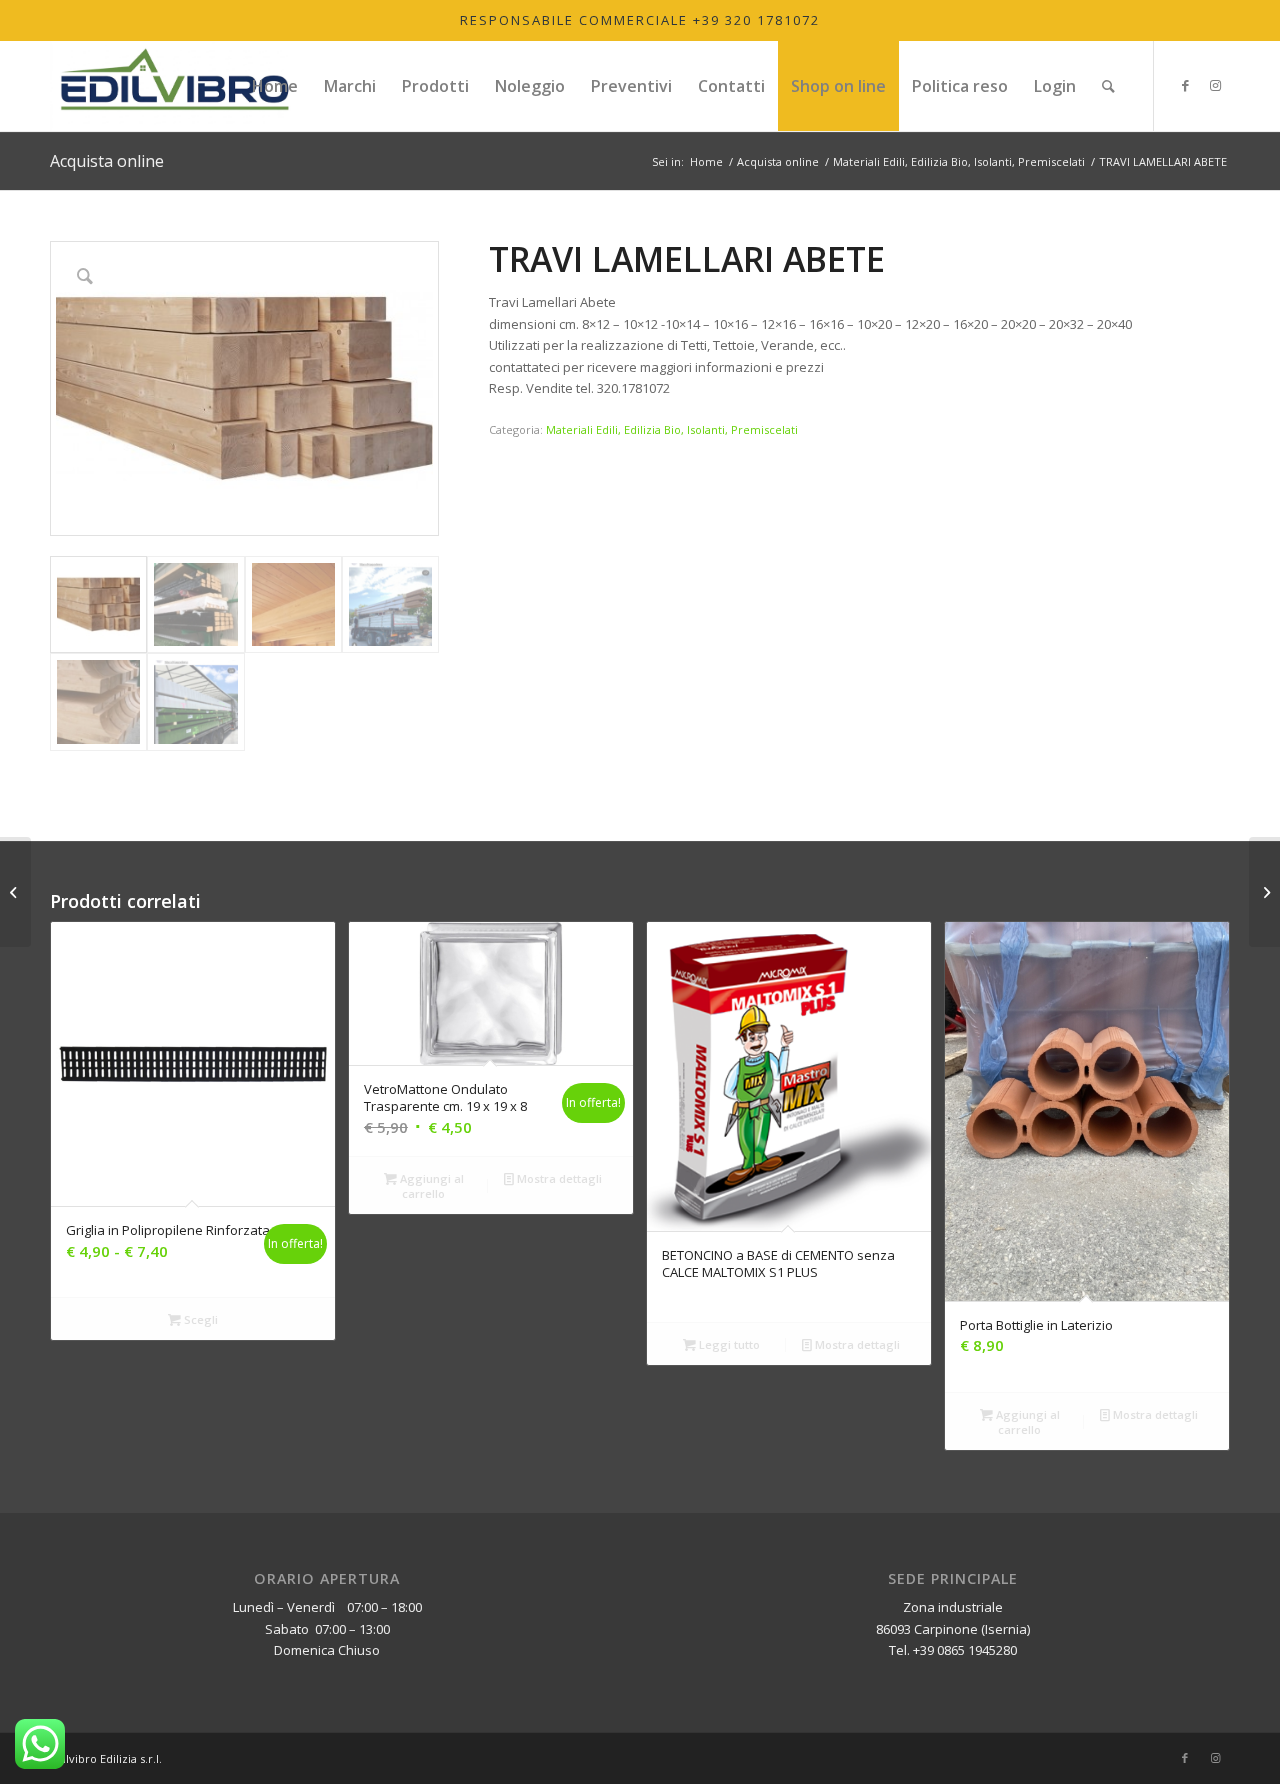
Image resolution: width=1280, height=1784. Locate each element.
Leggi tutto (728, 1344)
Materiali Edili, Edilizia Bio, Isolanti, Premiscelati (672, 429)
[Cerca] (1108, 86)
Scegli (199, 1319)
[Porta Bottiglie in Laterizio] (15, 892)
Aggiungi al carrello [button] (430, 1186)
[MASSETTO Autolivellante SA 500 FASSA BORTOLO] (1264, 892)
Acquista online (107, 161)
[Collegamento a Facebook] (1185, 85)
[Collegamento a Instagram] (1215, 85)
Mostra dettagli (558, 1178)
